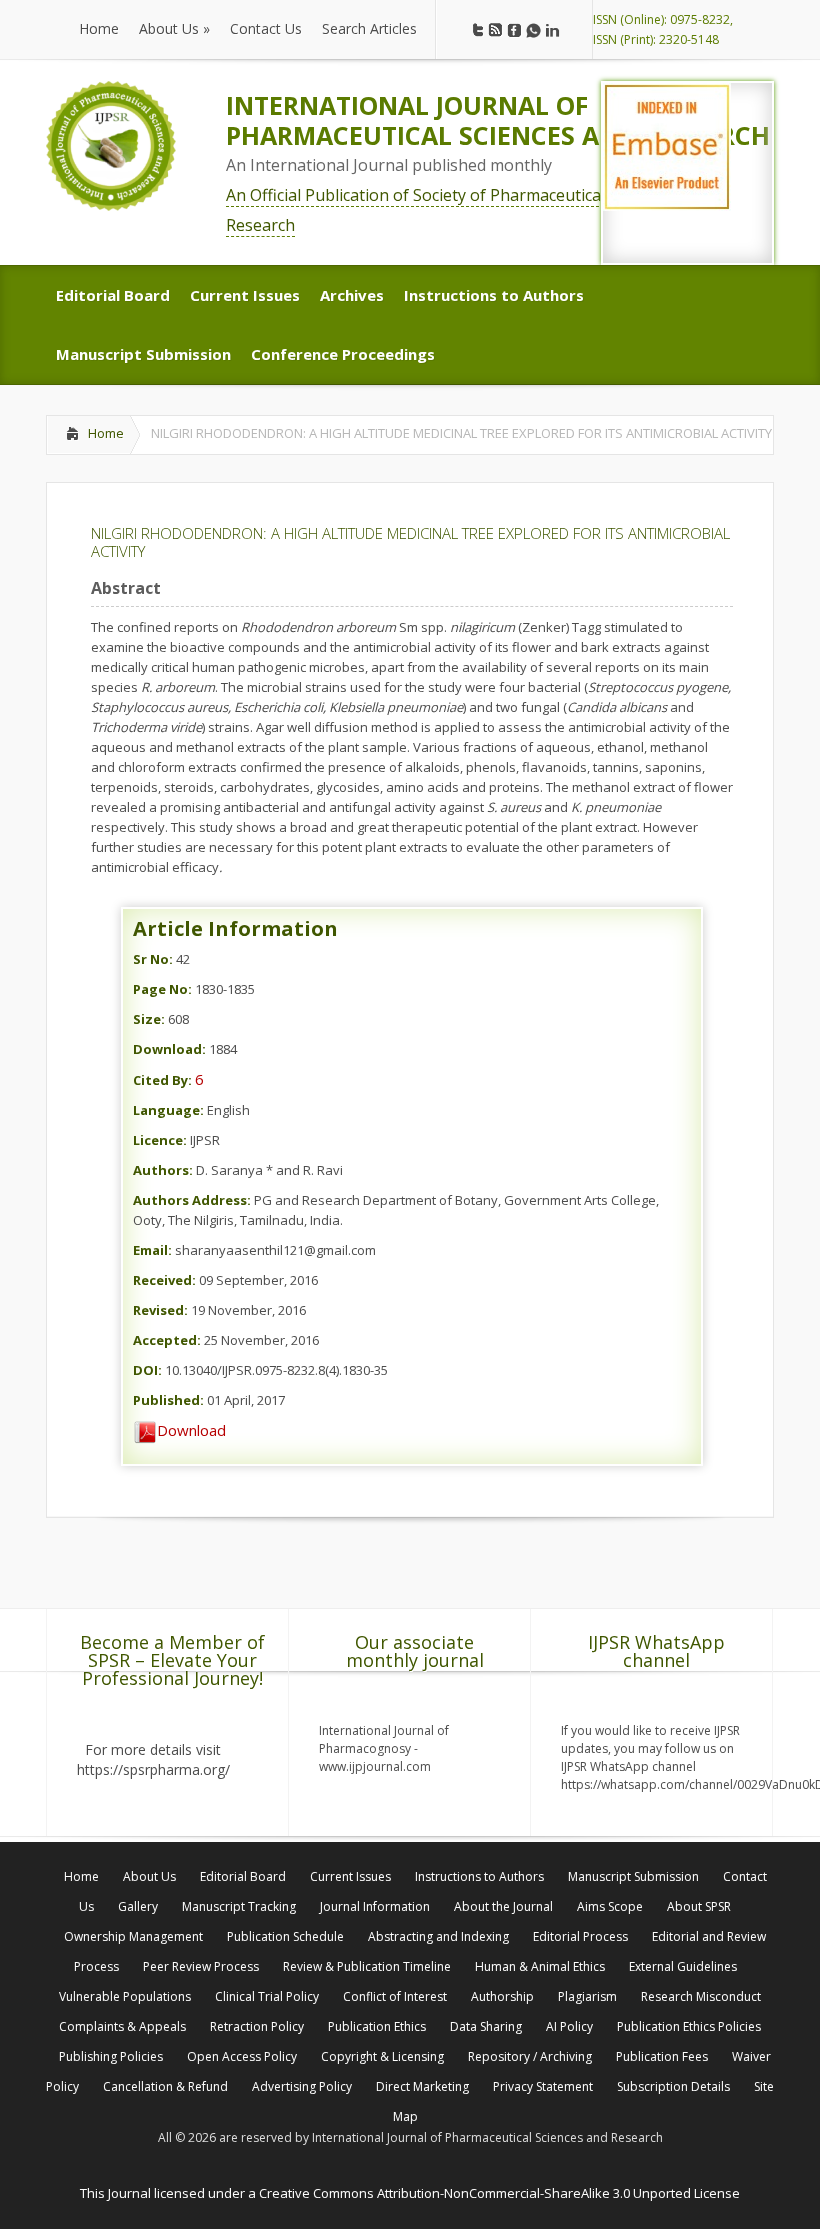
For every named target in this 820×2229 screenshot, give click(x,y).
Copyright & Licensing (382, 2056)
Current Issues (350, 1876)
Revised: (160, 1310)
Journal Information (375, 1906)
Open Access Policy (242, 2056)
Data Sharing (486, 2026)
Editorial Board (243, 1876)
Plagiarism (587, 1996)
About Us (149, 1876)
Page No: (162, 989)
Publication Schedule (285, 1936)
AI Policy (569, 2026)
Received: (164, 1280)
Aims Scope (610, 1906)
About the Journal (503, 1906)
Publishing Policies (111, 2056)
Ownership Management (133, 1936)
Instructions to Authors (479, 1876)
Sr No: (153, 959)
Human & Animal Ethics (540, 1966)
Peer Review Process (201, 1966)
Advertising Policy (302, 2086)
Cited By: (162, 1080)
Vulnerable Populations (125, 1996)
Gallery (138, 1906)
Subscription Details (673, 2086)
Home (106, 433)
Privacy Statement (543, 2086)
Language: (168, 1110)
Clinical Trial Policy (267, 1996)
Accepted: (167, 1340)
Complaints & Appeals (122, 2026)
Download (191, 1430)
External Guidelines (683, 1966)
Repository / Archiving (530, 2056)
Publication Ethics (377, 2026)
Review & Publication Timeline (367, 1966)
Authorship (502, 1996)
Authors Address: (192, 1200)
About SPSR (699, 1906)
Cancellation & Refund (165, 2086)
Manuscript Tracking (239, 1906)
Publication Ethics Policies (689, 2026)
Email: (152, 1250)
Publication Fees (662, 2056)
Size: (149, 1019)
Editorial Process (580, 1936)
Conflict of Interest (395, 1996)
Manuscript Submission (633, 1876)
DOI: (147, 1370)
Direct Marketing (422, 2086)
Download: (169, 1049)
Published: (168, 1400)
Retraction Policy (257, 2026)
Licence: (160, 1140)
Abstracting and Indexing (438, 1936)
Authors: (163, 1170)
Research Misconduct (701, 1996)
